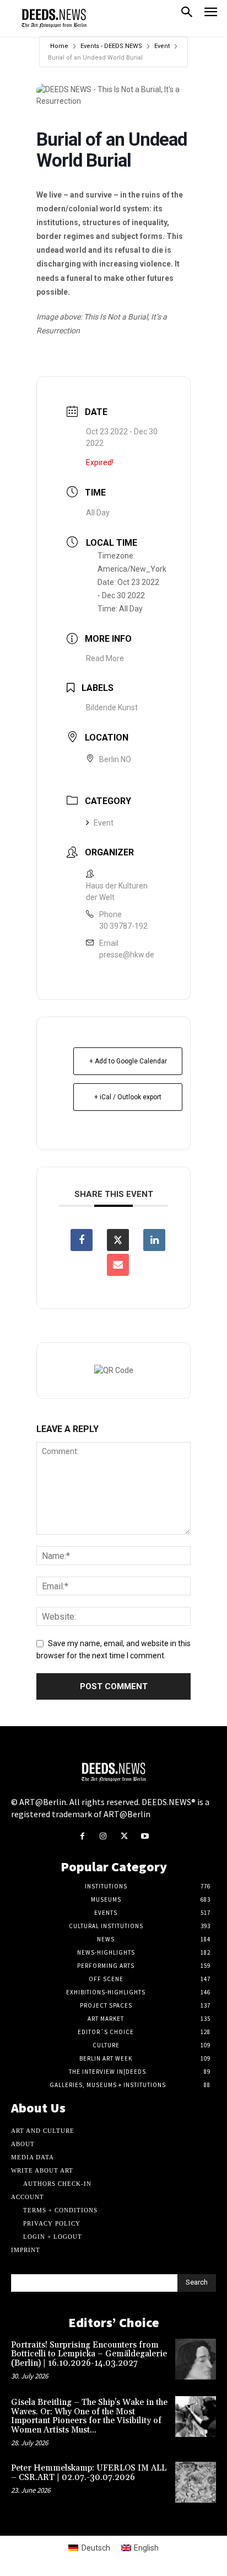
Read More (105, 658)
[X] (124, 1837)
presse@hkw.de (127, 955)
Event (162, 46)
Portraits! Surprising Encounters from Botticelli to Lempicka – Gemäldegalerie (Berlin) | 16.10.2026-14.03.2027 (89, 2354)
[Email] (118, 1265)
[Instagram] (103, 1837)
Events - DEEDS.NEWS (111, 46)
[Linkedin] (154, 1240)
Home (59, 46)
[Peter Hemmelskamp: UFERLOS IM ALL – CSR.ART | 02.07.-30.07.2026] (196, 2482)
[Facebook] (82, 1837)
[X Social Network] (118, 1240)
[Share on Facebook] (82, 1240)
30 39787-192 (123, 926)
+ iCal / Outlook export (128, 1097)
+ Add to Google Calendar (128, 1061)
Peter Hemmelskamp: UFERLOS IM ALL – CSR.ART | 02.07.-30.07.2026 (89, 2473)
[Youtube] (145, 1837)
